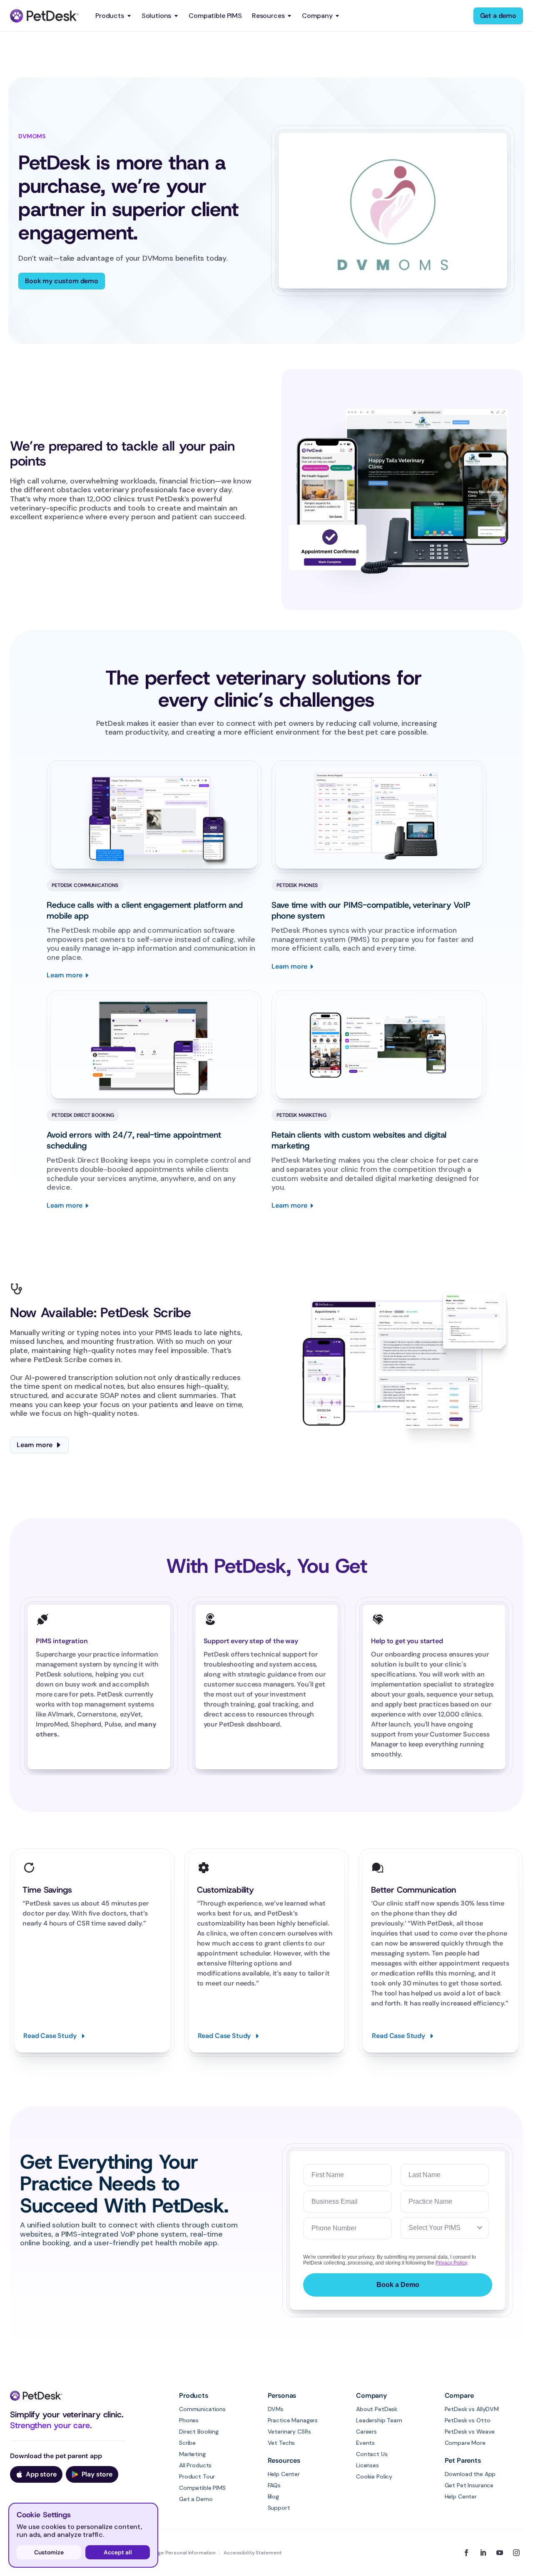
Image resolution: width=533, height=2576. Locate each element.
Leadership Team (379, 2420)
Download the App (470, 2474)
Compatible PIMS (215, 16)
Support (279, 2508)
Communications (202, 2409)
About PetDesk (377, 2409)
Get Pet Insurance (469, 2485)
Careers (366, 2432)
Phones (189, 2420)
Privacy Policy (451, 2263)
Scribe (187, 2443)
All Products (195, 2465)
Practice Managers (293, 2420)
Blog (273, 2496)
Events (365, 2443)
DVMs (276, 2409)
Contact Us (372, 2454)
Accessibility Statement (253, 2553)
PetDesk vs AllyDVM (472, 2409)
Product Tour (197, 2476)
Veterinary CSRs (289, 2432)
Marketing (192, 2454)
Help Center (284, 2474)
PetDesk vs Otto (468, 2420)
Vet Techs (281, 2443)
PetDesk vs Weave (470, 2432)
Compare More (465, 2443)
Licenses (367, 2465)
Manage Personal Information (180, 2553)
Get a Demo (196, 2499)
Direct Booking (199, 2432)
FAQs (274, 2485)
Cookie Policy (374, 2476)
